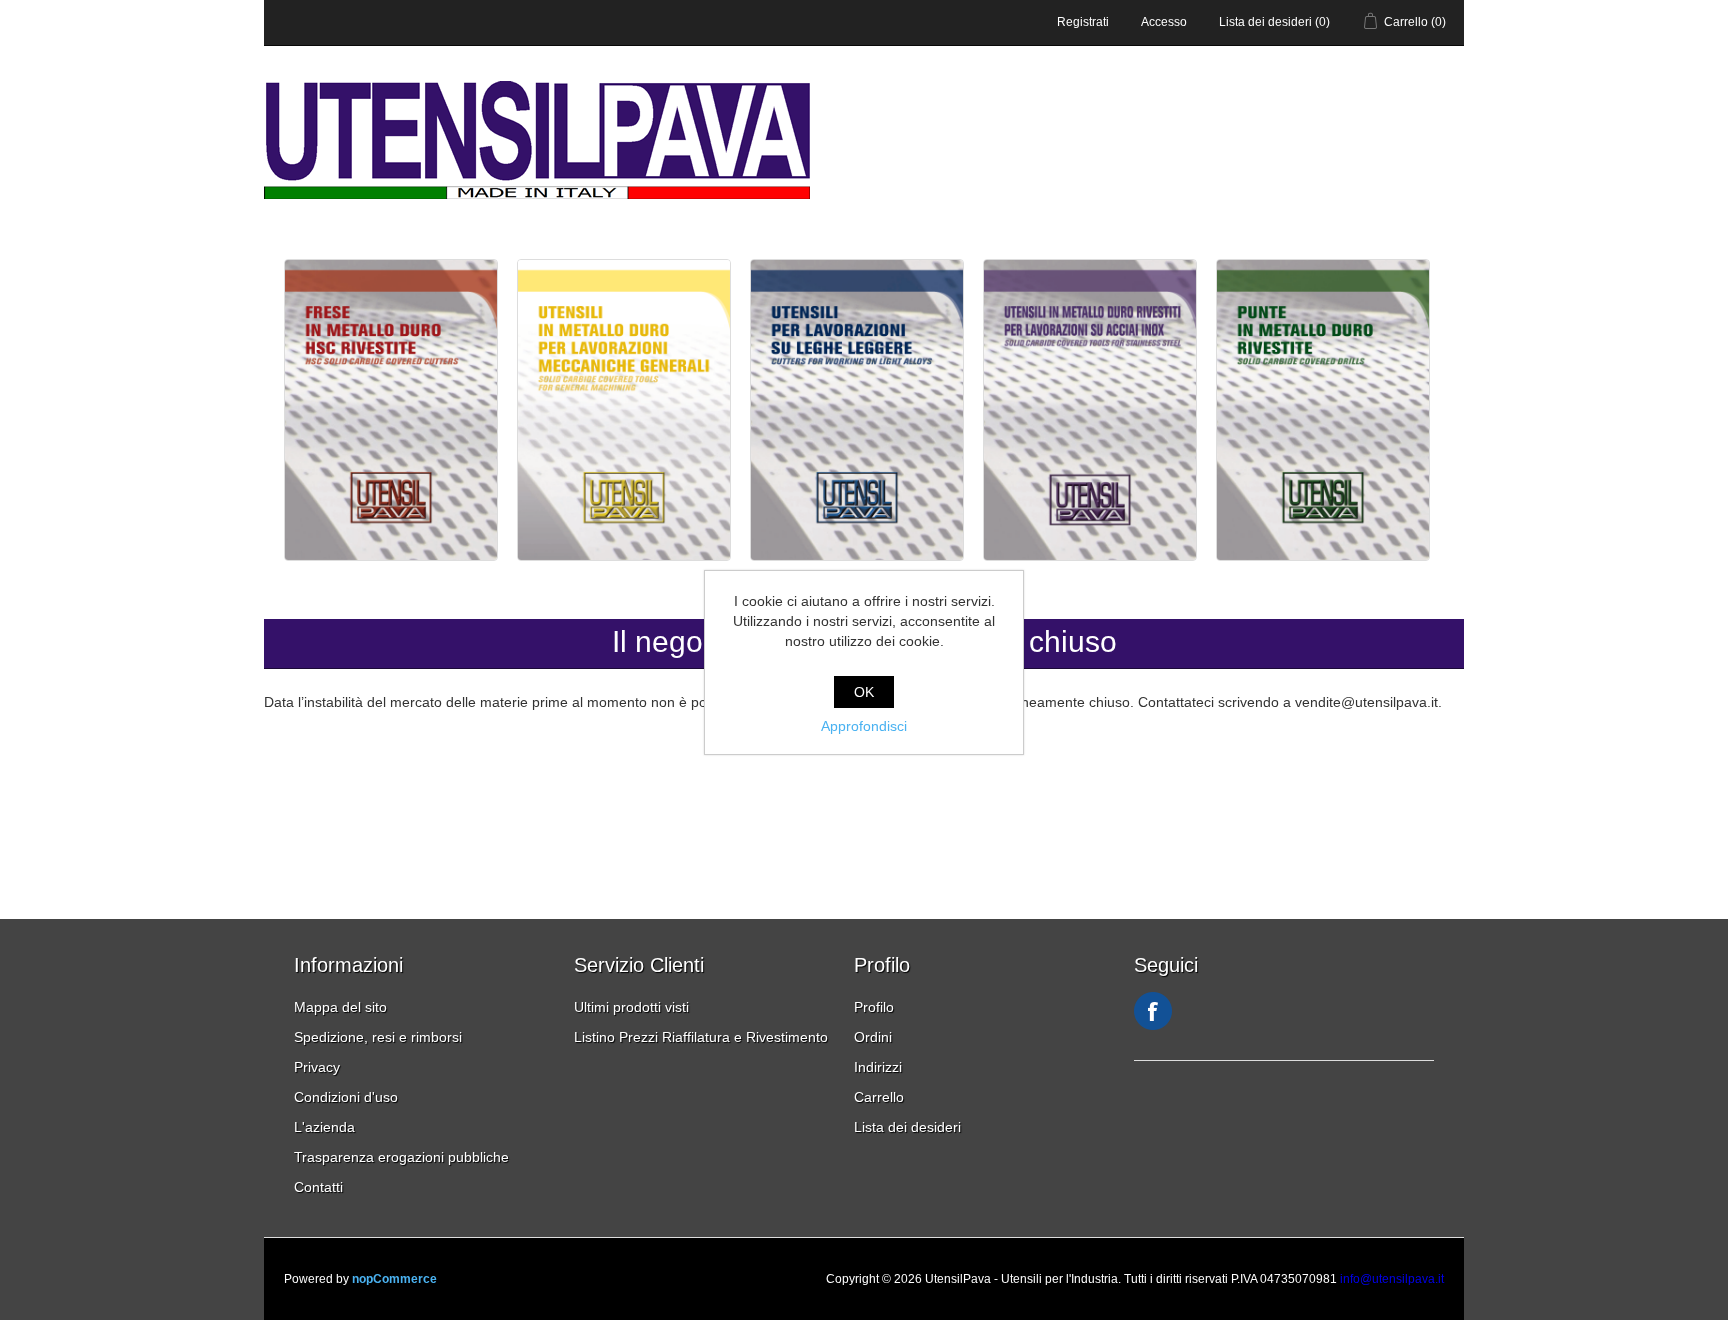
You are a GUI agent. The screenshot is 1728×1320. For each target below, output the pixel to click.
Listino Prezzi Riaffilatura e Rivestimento (701, 1037)
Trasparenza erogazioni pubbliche (401, 1157)
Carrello (879, 1097)
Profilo (874, 1007)
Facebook (1153, 1011)
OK (864, 692)
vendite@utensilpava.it (1366, 702)
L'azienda (324, 1127)
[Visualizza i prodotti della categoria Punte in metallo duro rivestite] (1323, 556)
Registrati (1083, 22)
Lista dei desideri (907, 1127)
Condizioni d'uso (346, 1097)
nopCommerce (394, 1279)
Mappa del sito (340, 1007)
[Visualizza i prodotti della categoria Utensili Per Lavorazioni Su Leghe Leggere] (859, 556)
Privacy (317, 1067)
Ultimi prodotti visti (631, 1007)
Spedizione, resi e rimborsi (378, 1037)
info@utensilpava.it (1392, 1279)
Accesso (1164, 22)
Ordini (873, 1037)
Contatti (318, 1187)
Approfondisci (864, 726)
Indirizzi (878, 1067)
